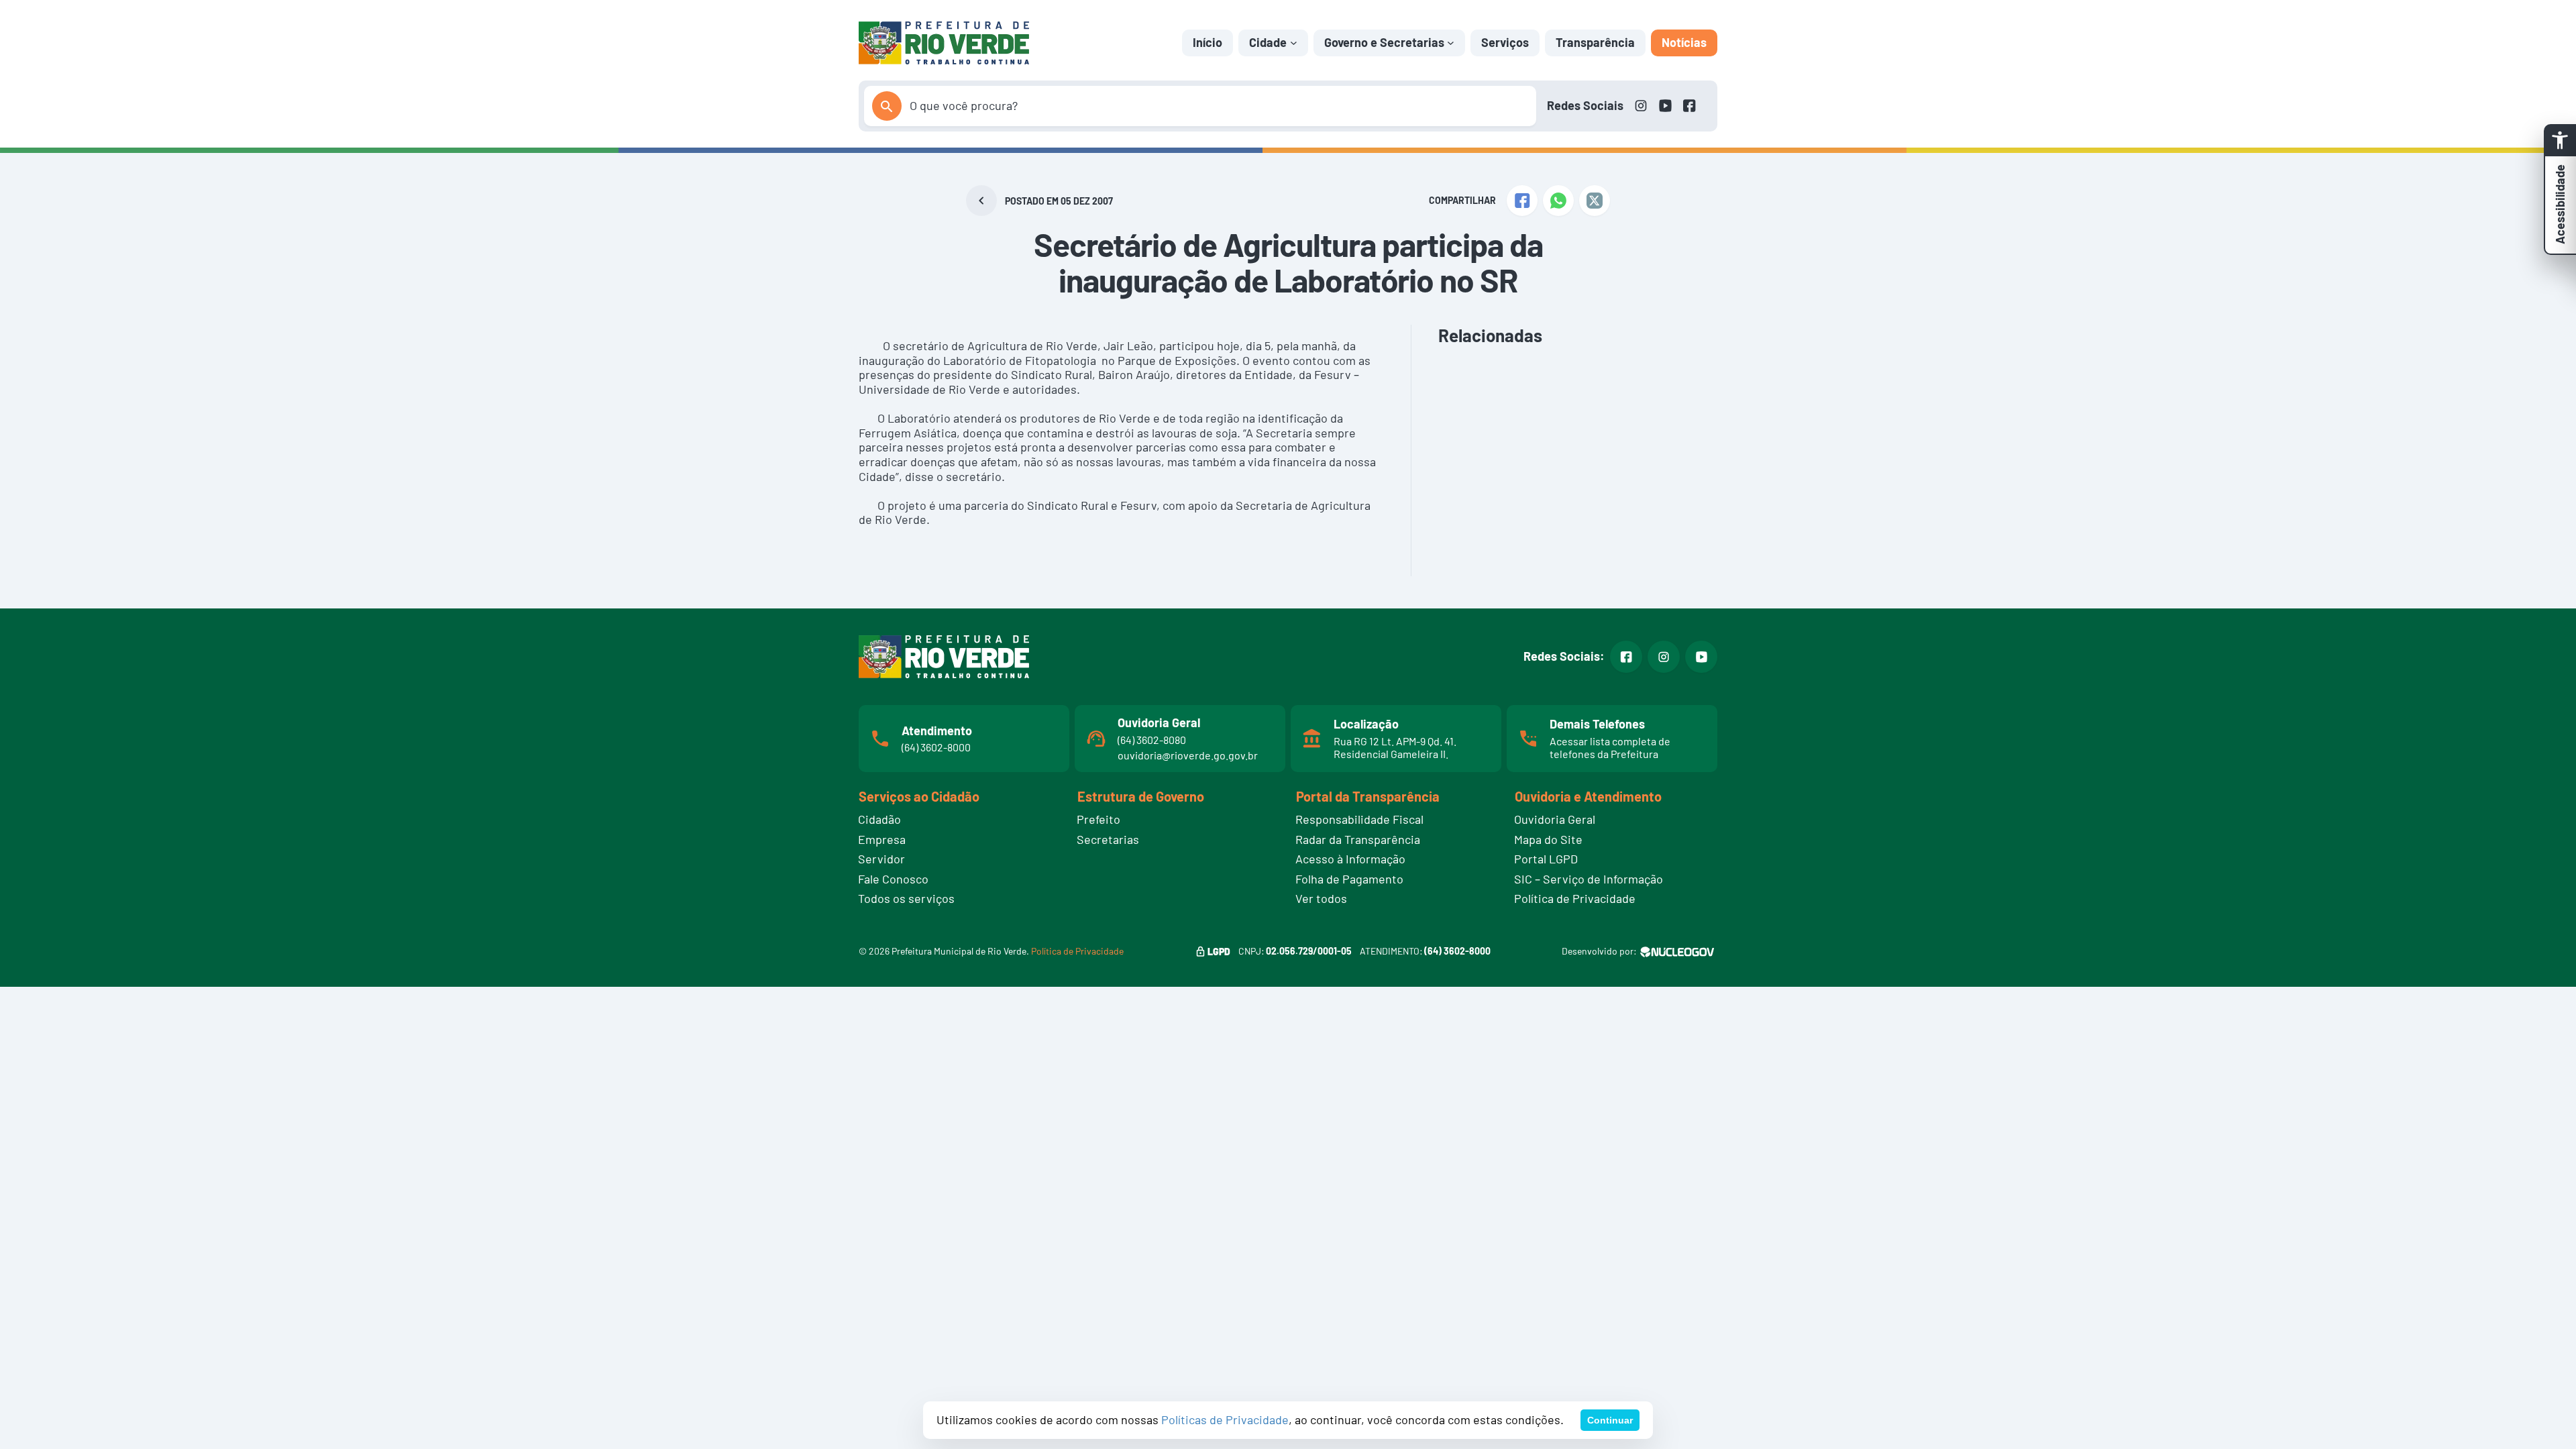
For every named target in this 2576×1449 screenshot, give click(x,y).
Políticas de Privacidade (1225, 1419)
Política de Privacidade (1077, 951)
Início (1207, 42)
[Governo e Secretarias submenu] (1451, 43)
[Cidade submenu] (1294, 43)
